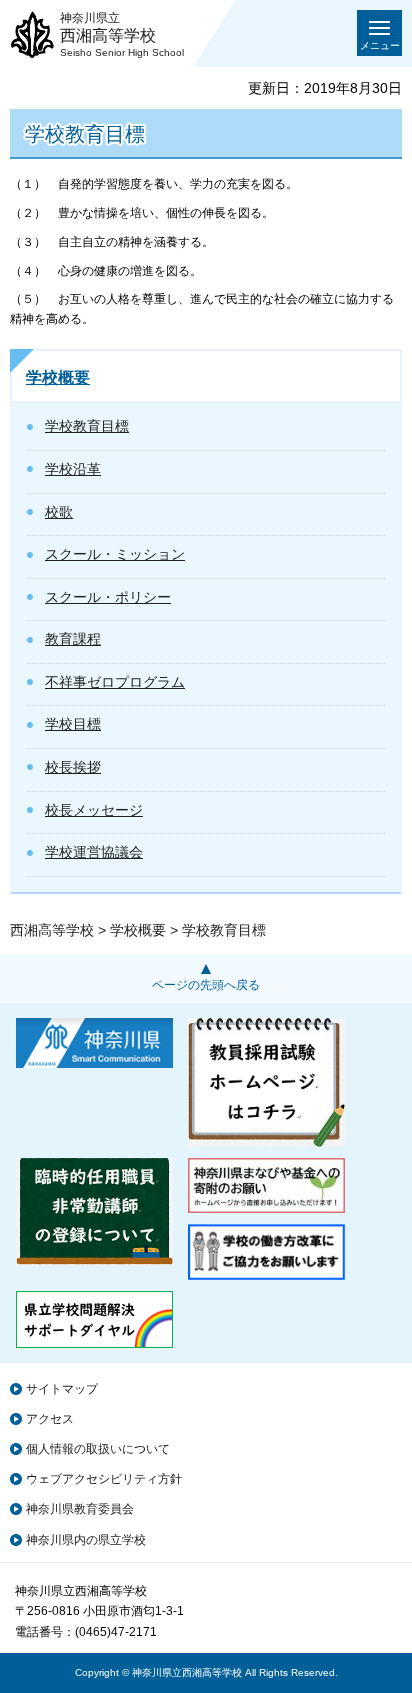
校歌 (59, 512)
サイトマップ (62, 1389)
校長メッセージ (94, 810)
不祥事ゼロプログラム (115, 682)
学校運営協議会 (94, 852)
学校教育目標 (87, 426)
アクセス (50, 1419)
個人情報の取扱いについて (98, 1449)
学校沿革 (73, 469)
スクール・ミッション (115, 554)
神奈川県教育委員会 (80, 1509)
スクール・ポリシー (108, 597)
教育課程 (73, 639)
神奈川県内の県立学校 (86, 1540)
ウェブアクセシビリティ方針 (104, 1479)
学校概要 (58, 377)
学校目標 (73, 724)
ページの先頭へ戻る (206, 985)
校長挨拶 (73, 767)
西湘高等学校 (52, 930)
